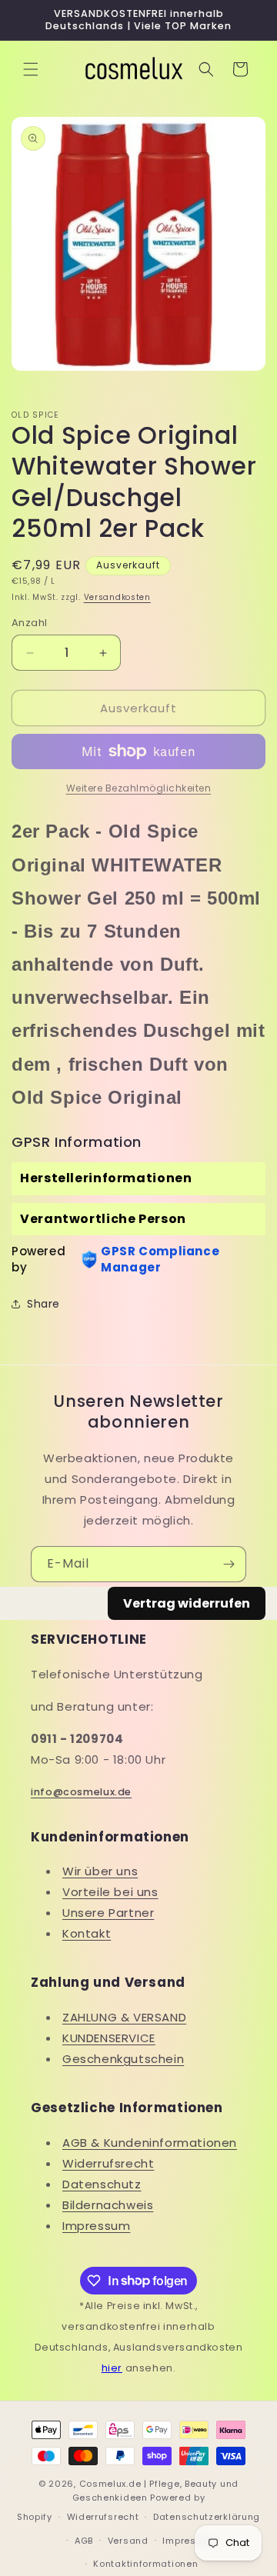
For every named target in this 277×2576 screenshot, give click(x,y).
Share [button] (43, 1304)
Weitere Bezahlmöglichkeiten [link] (139, 788)
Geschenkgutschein (123, 2059)
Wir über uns (100, 1871)
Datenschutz (102, 2184)
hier (112, 2368)
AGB (84, 2541)
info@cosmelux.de (81, 1792)
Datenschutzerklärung (207, 2517)
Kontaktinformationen (145, 2564)
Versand (128, 2541)
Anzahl (29, 623)
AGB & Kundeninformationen (150, 2143)
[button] (31, 69)
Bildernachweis (108, 2205)
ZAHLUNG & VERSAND (124, 2017)
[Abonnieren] (229, 1564)
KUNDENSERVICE (109, 2038)
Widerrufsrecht (108, 2163)
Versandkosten (117, 597)
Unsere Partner (108, 1913)
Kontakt (87, 1933)
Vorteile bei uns (110, 1892)
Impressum (96, 2226)
